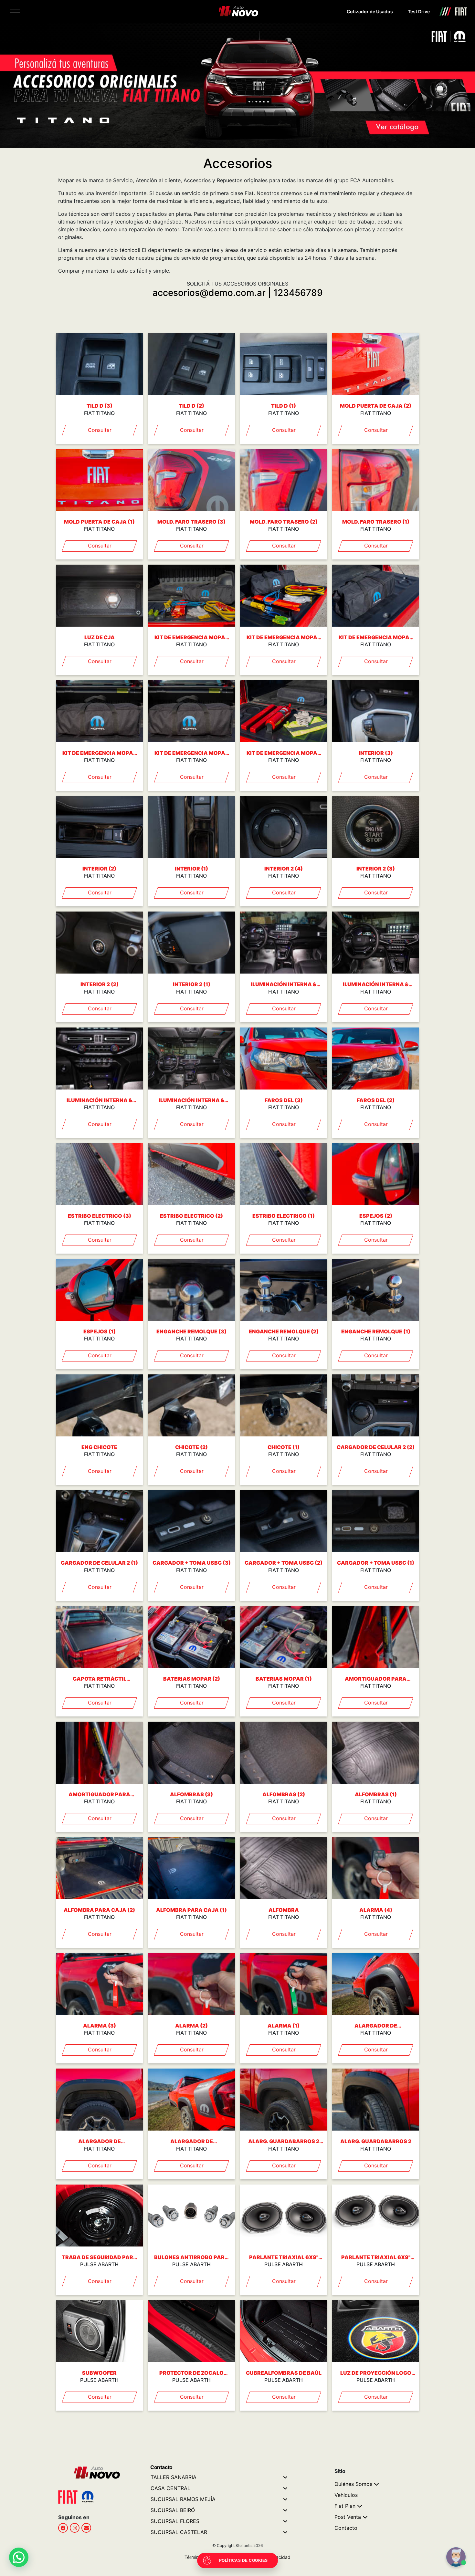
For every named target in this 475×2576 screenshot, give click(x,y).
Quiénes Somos (353, 2484)
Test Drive (419, 11)
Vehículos (346, 2495)
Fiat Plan (345, 2506)
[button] (19, 2557)
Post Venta (348, 2517)
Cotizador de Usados (370, 11)
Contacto (346, 2528)
